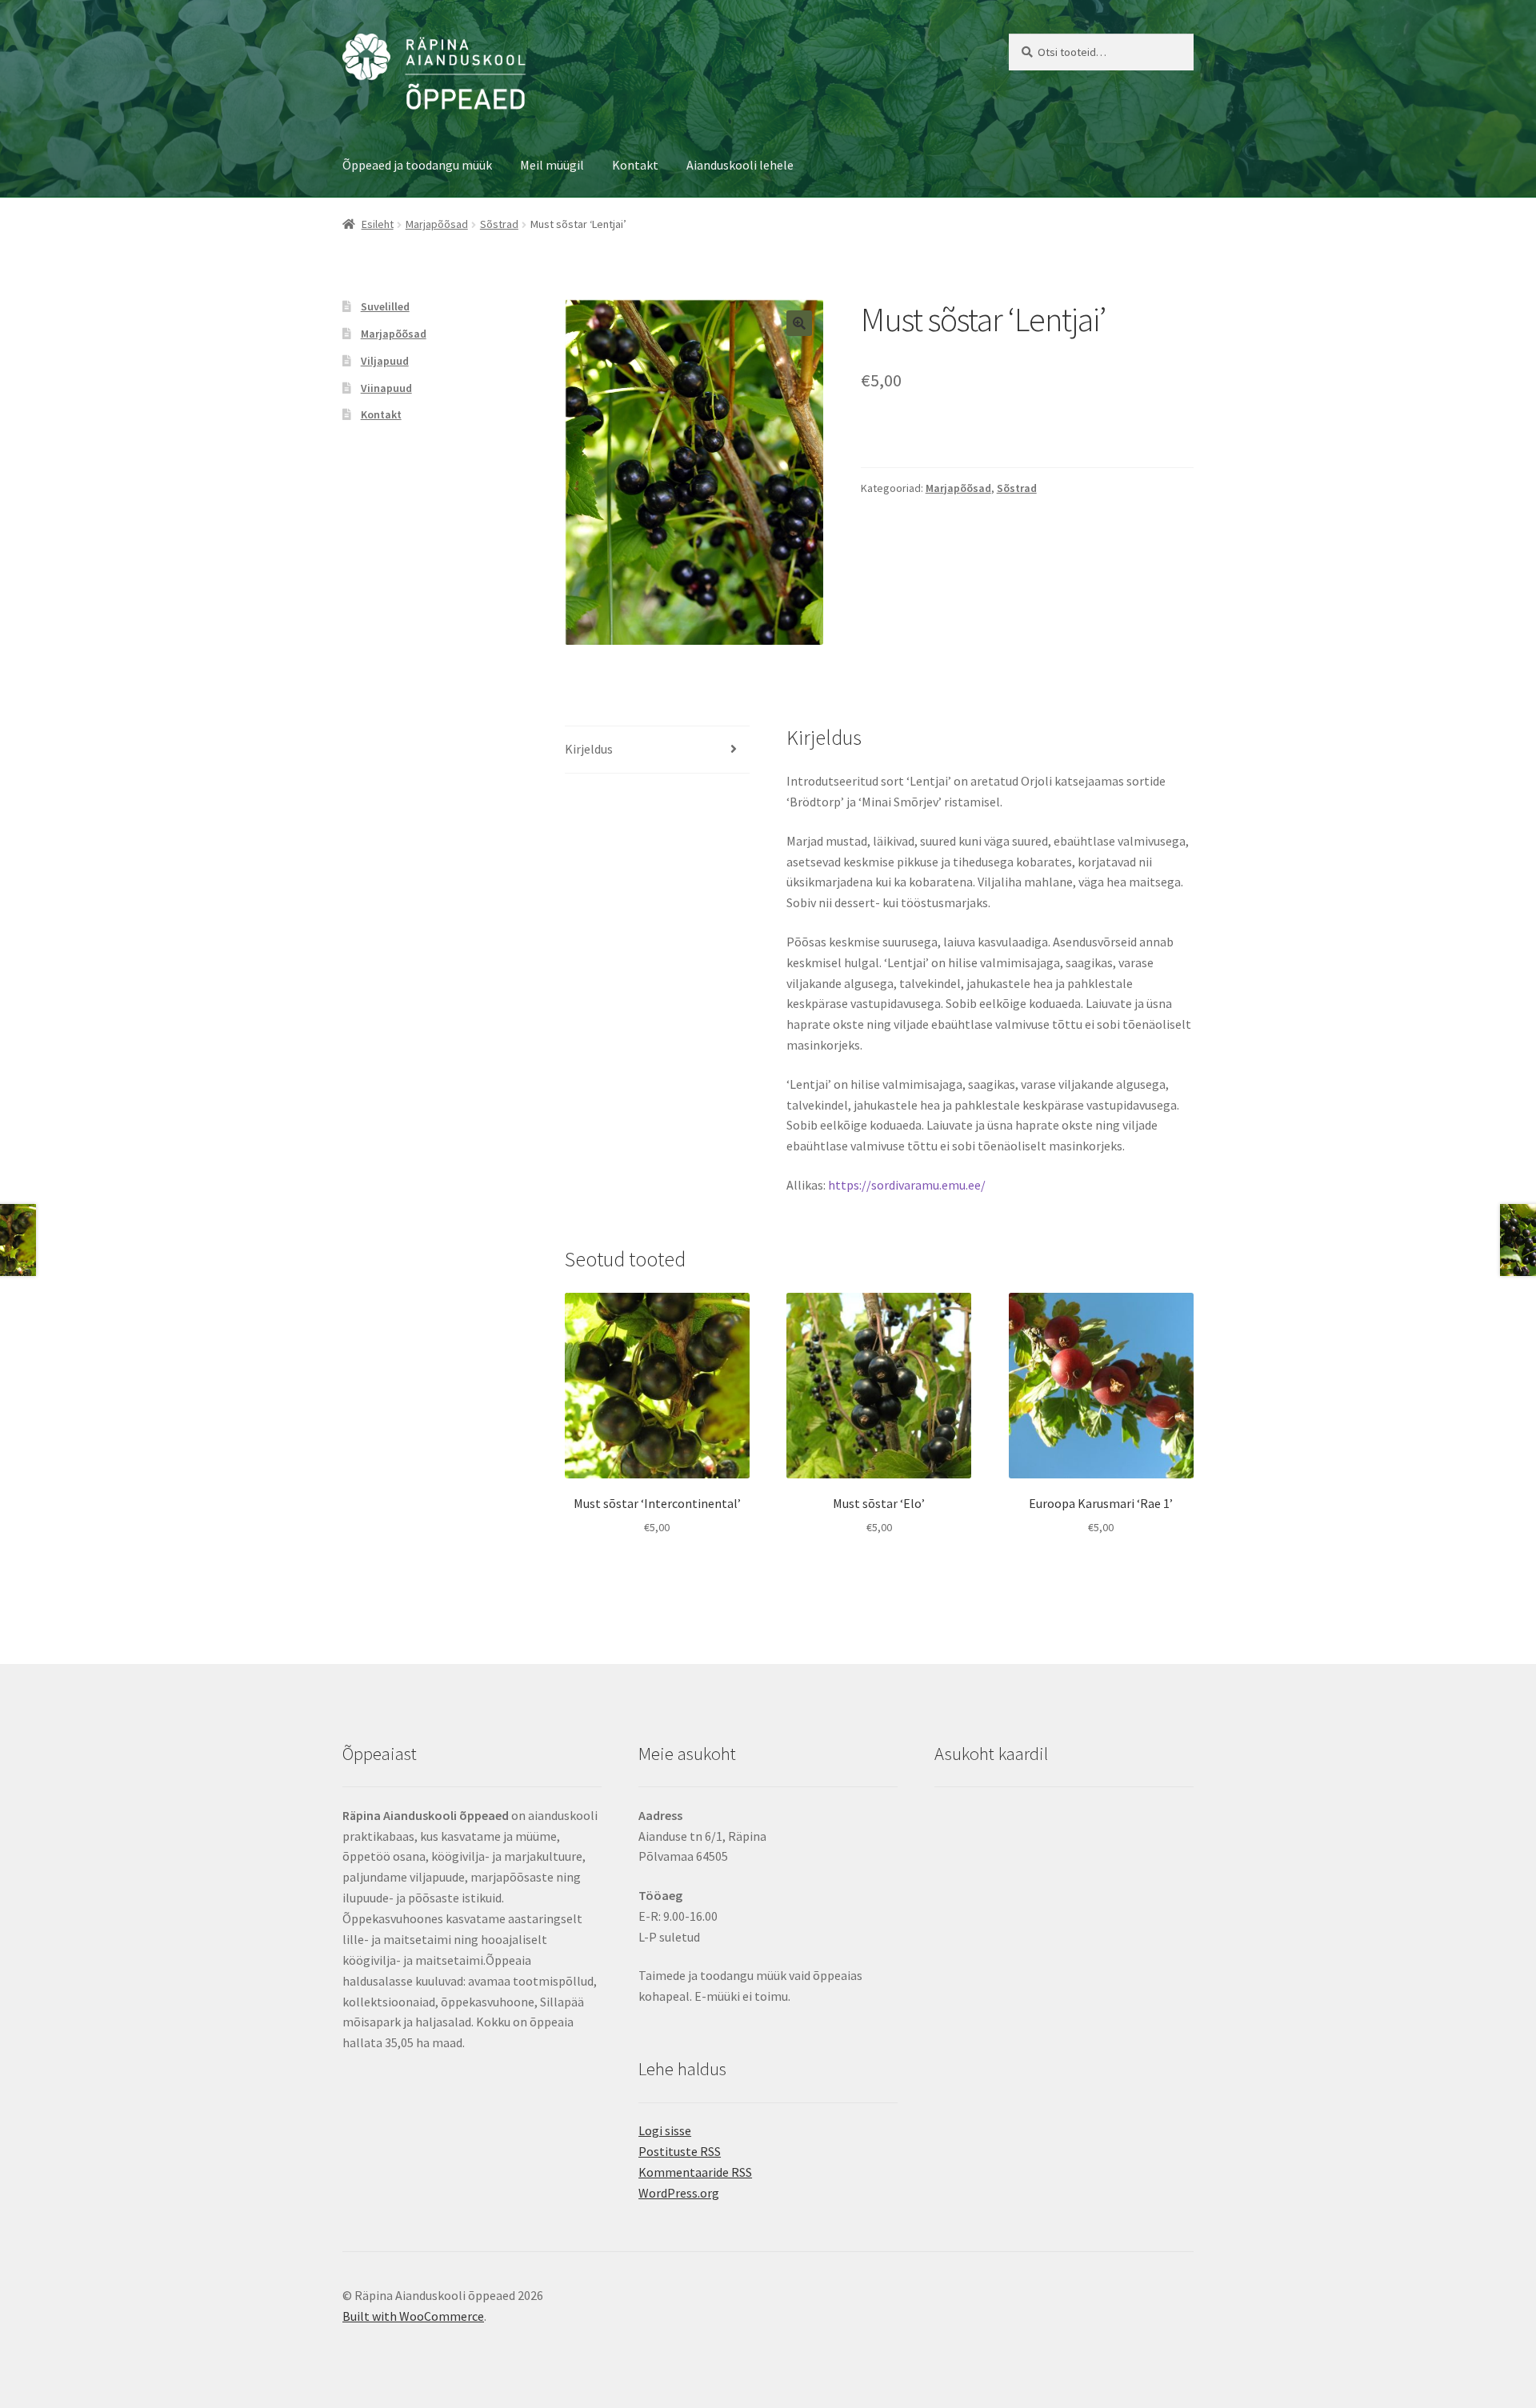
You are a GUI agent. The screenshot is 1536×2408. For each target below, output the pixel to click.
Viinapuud (386, 388)
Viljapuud (385, 361)
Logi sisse (665, 2130)
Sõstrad (499, 224)
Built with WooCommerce (413, 2316)
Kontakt (635, 165)
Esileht (378, 224)
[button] (799, 323)
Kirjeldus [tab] (589, 749)
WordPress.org (679, 2193)
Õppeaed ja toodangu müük (417, 165)
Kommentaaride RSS (695, 2172)
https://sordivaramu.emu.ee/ (907, 1185)
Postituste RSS (680, 2151)
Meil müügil (552, 165)
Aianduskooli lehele (740, 165)
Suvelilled (385, 306)
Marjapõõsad (437, 224)
